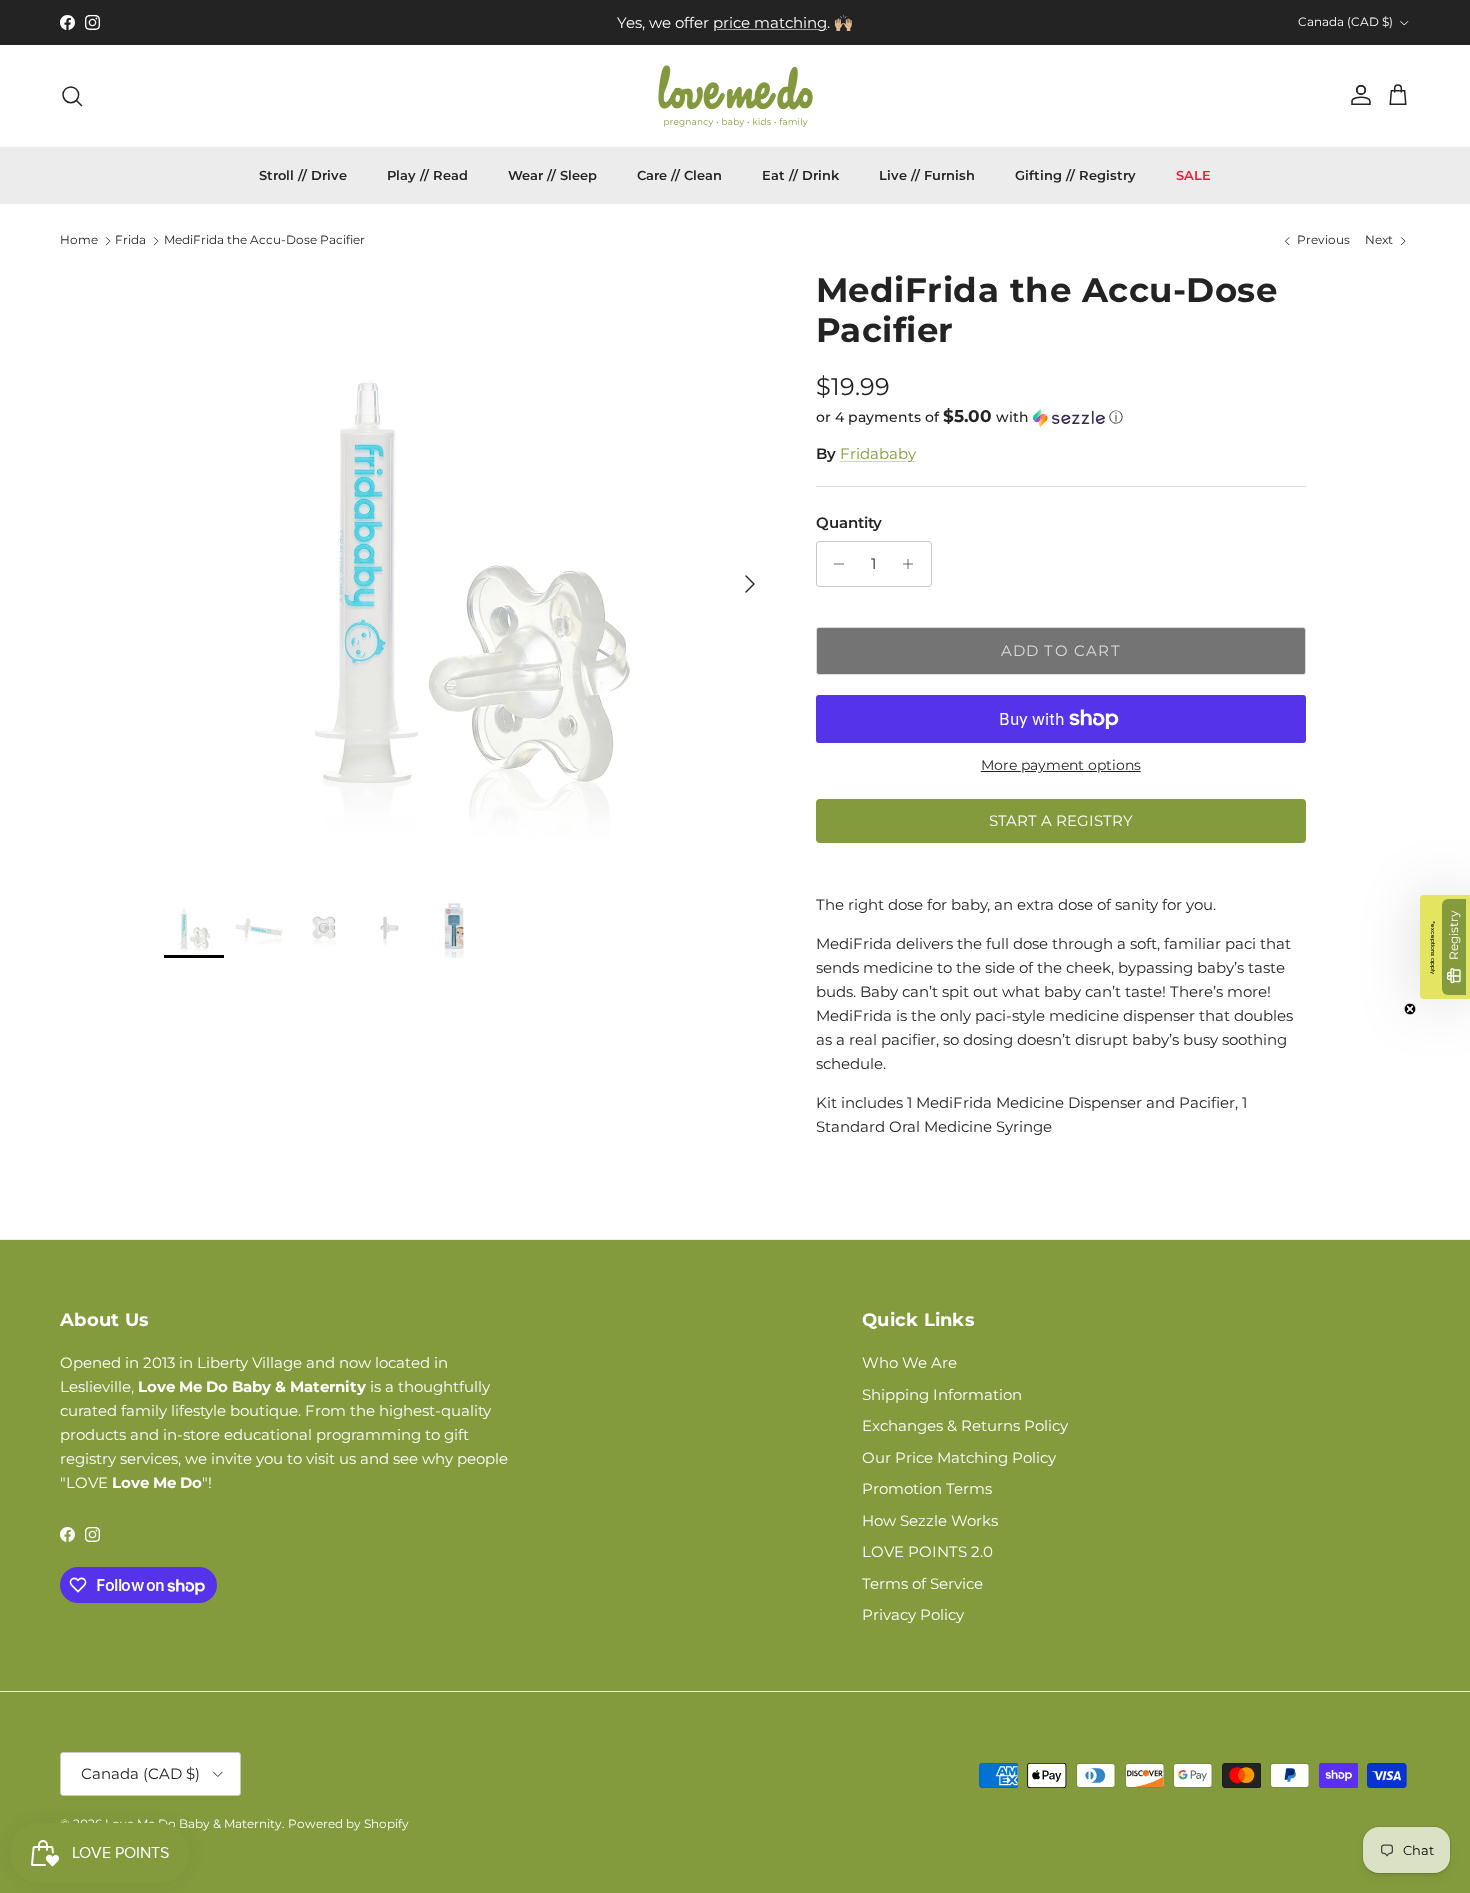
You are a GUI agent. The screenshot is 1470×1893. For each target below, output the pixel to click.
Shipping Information (942, 1394)
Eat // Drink (800, 175)
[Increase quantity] (913, 564)
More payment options (1061, 765)
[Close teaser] (1410, 1009)
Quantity (849, 522)
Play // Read (427, 175)
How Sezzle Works (930, 1520)
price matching (770, 22)
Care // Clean (679, 175)
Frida (130, 240)
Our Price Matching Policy (959, 1457)
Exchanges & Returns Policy (965, 1425)
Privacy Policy (913, 1614)
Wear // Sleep (552, 175)
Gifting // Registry (1075, 175)
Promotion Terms (927, 1488)
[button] (969, 417)
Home (79, 240)
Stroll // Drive (303, 175)
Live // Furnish (927, 175)
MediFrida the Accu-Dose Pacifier (264, 240)
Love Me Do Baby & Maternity (193, 1823)
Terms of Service (922, 1583)
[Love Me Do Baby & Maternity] (735, 96)
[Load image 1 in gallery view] (468, 574)
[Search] (72, 96)
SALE (1193, 175)
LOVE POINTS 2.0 (927, 1551)
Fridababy (878, 453)
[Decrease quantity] (834, 564)
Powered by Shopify (348, 1823)
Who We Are (909, 1362)
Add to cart (1061, 650)
